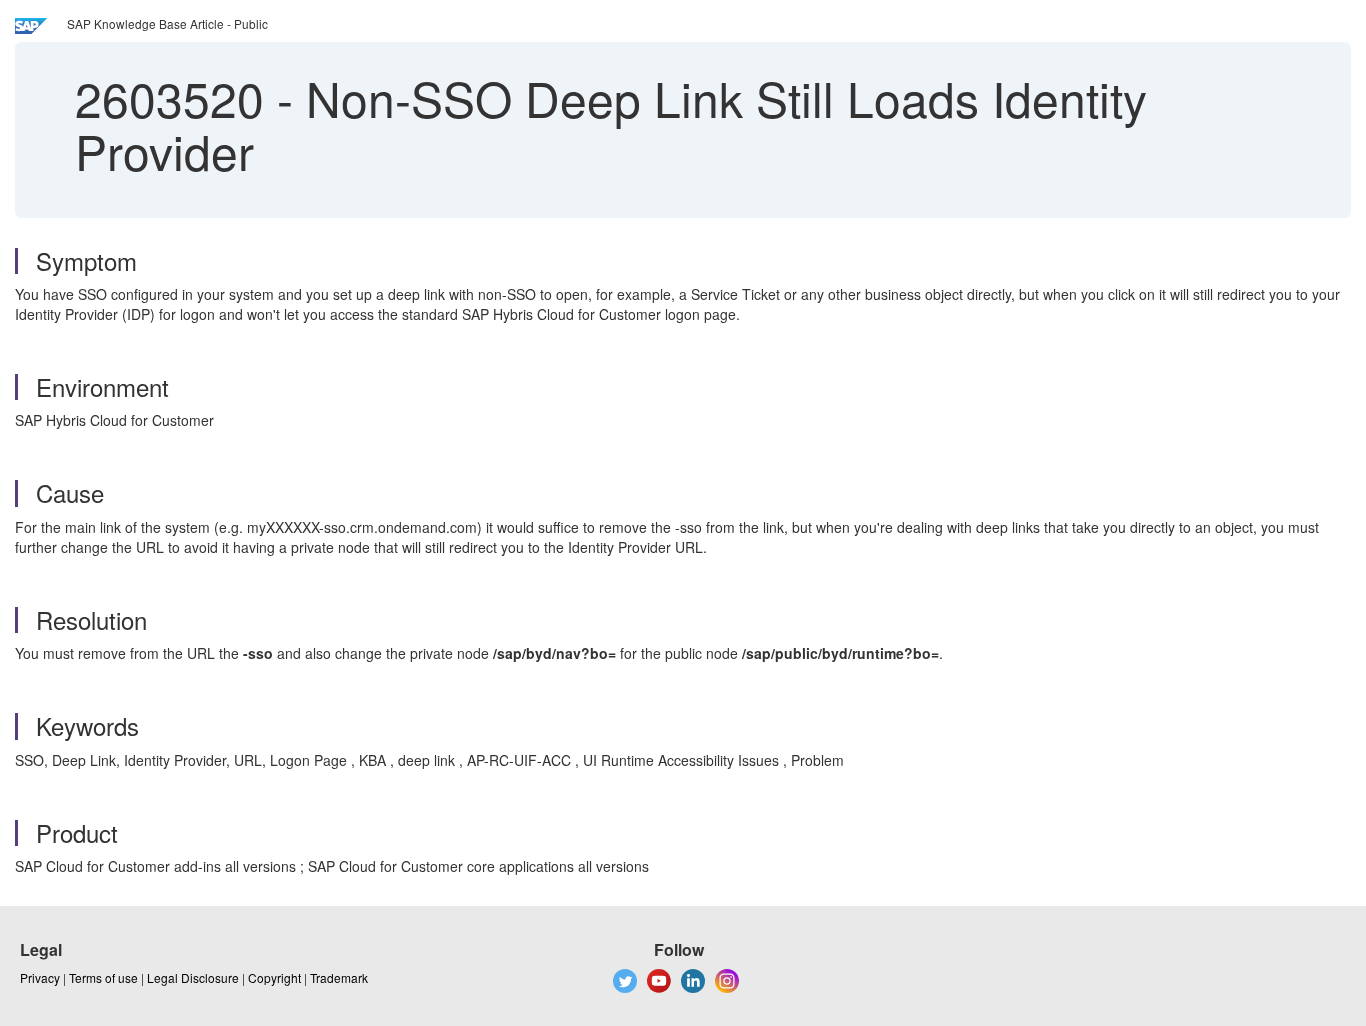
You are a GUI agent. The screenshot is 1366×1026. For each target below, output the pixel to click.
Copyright (274, 977)
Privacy (40, 977)
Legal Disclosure (193, 977)
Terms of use (103, 977)
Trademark (339, 977)
